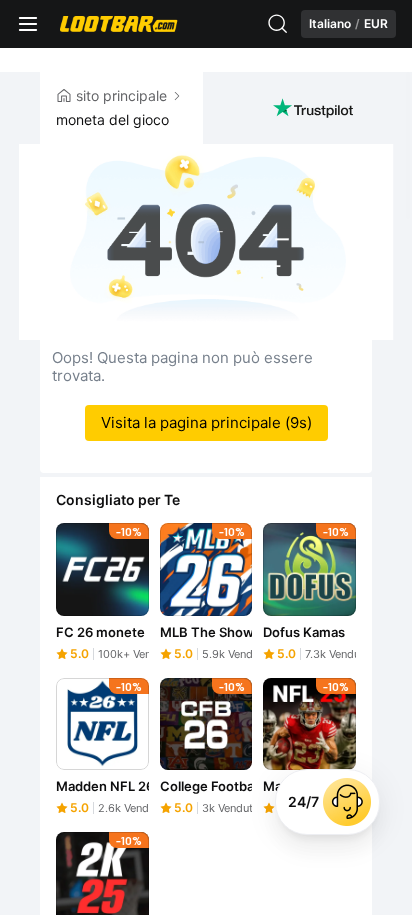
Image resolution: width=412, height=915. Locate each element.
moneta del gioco (112, 119)
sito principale (121, 95)
